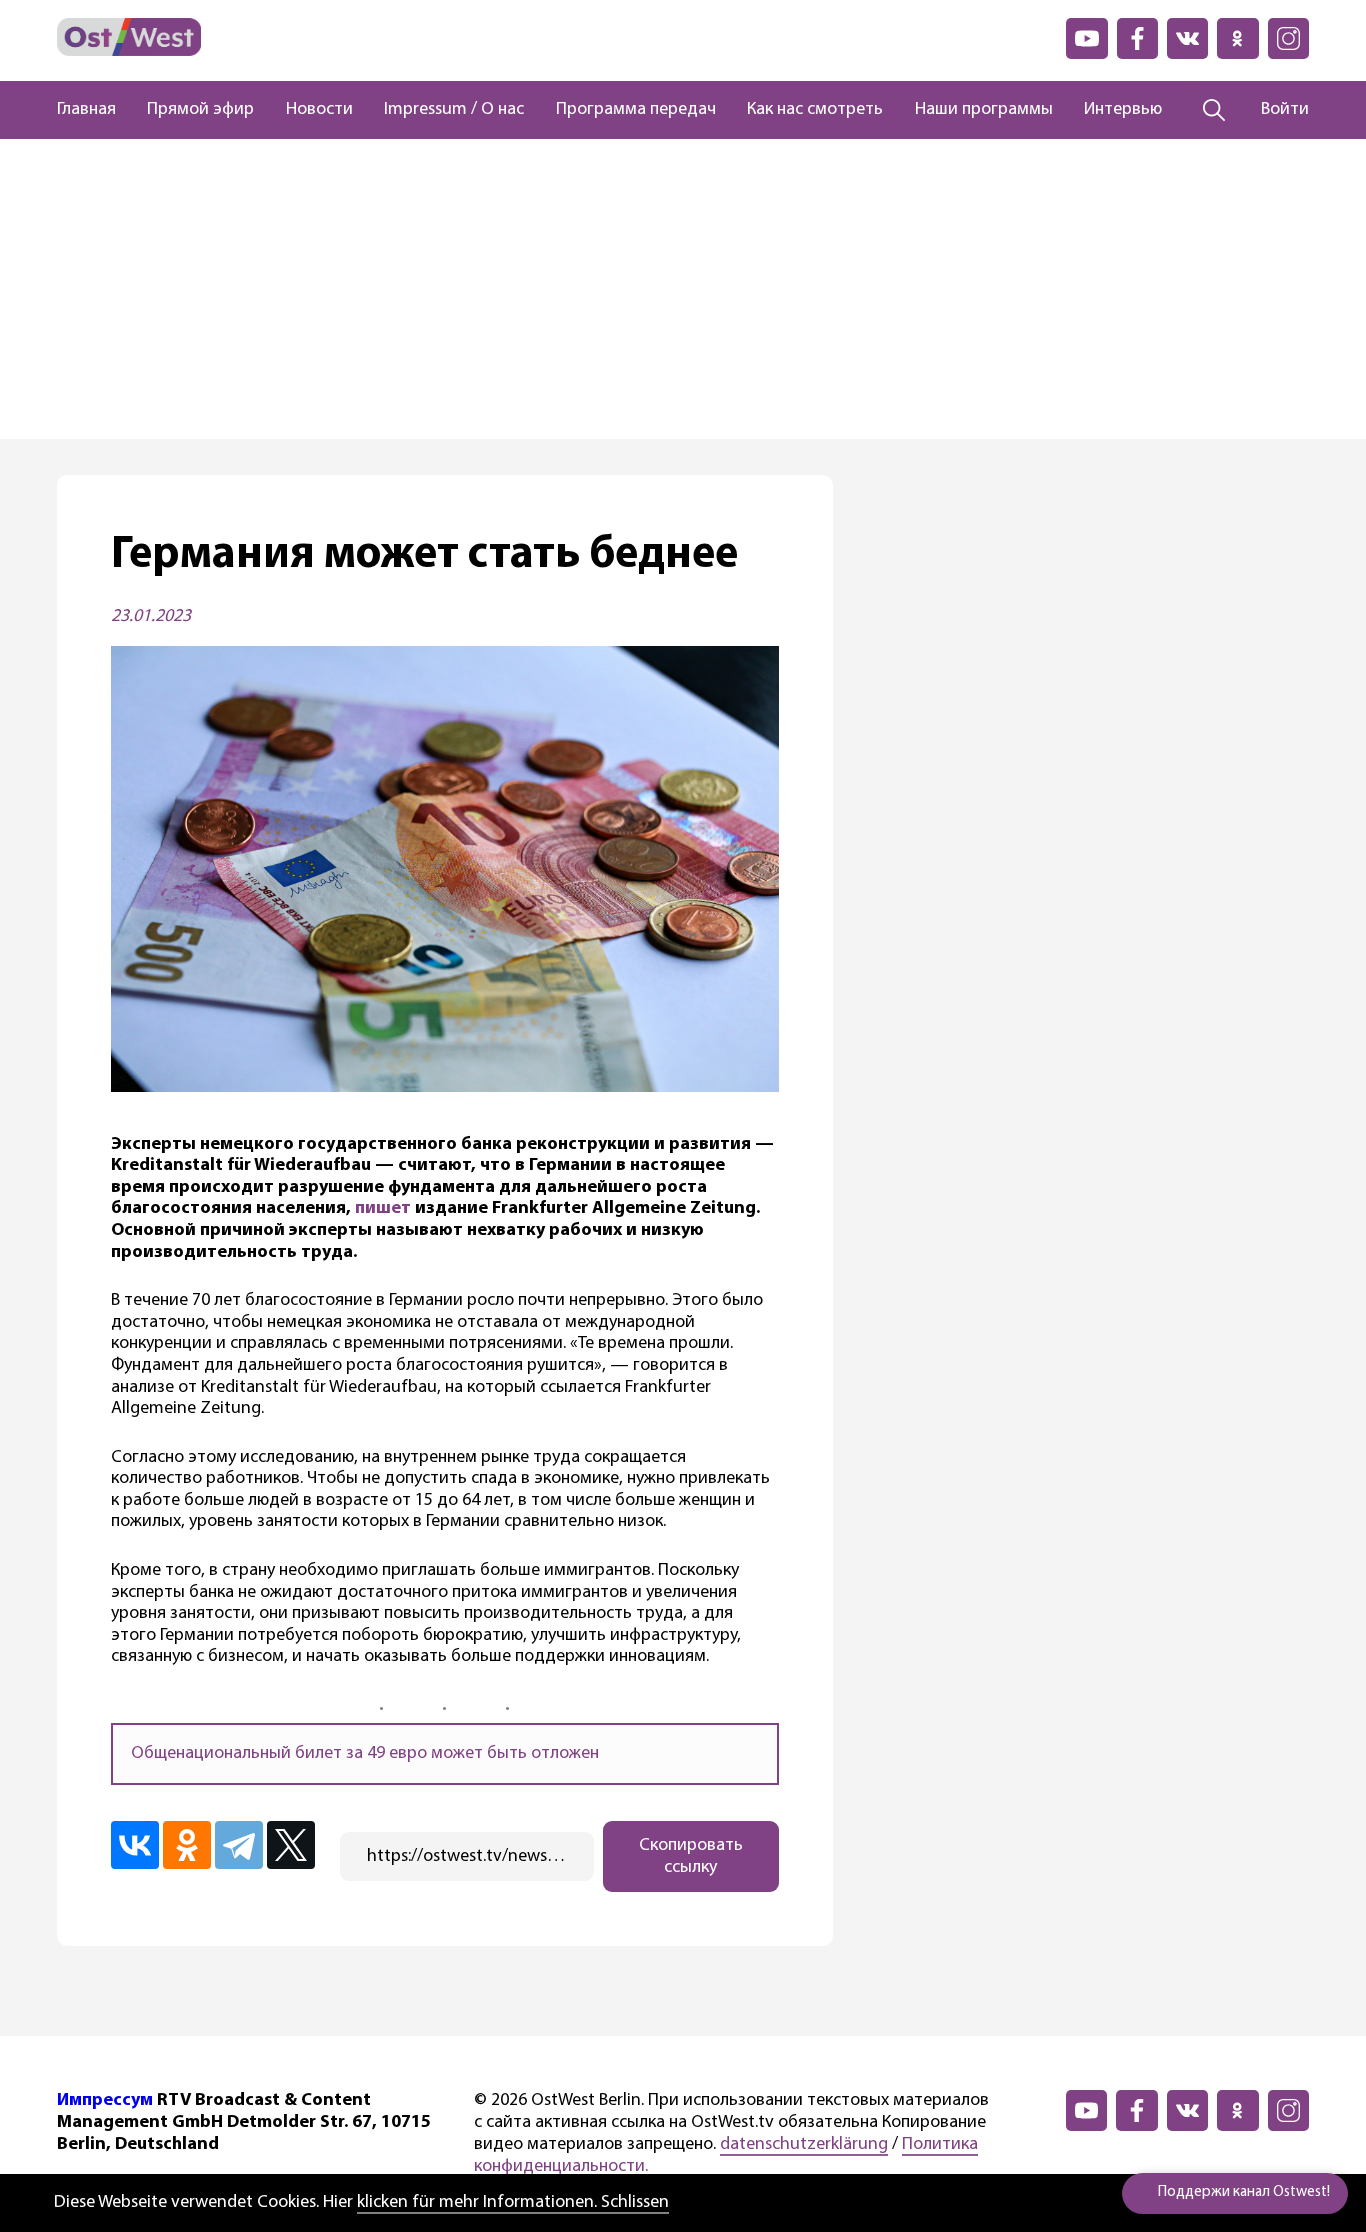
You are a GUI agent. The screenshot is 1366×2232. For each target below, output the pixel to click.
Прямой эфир (200, 110)
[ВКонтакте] (135, 1845)
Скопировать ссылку (691, 1857)
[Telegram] (239, 1845)
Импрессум (105, 2101)
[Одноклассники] (187, 1845)
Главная (86, 110)
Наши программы (984, 110)
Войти (1285, 110)
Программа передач (636, 110)
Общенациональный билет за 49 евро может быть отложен (365, 1754)
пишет (383, 1209)
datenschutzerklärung (804, 2145)
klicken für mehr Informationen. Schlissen (513, 2203)
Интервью (1123, 110)
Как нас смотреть (815, 110)
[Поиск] (1214, 110)
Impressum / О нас (454, 110)
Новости (319, 110)
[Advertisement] (683, 289)
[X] (291, 1845)
